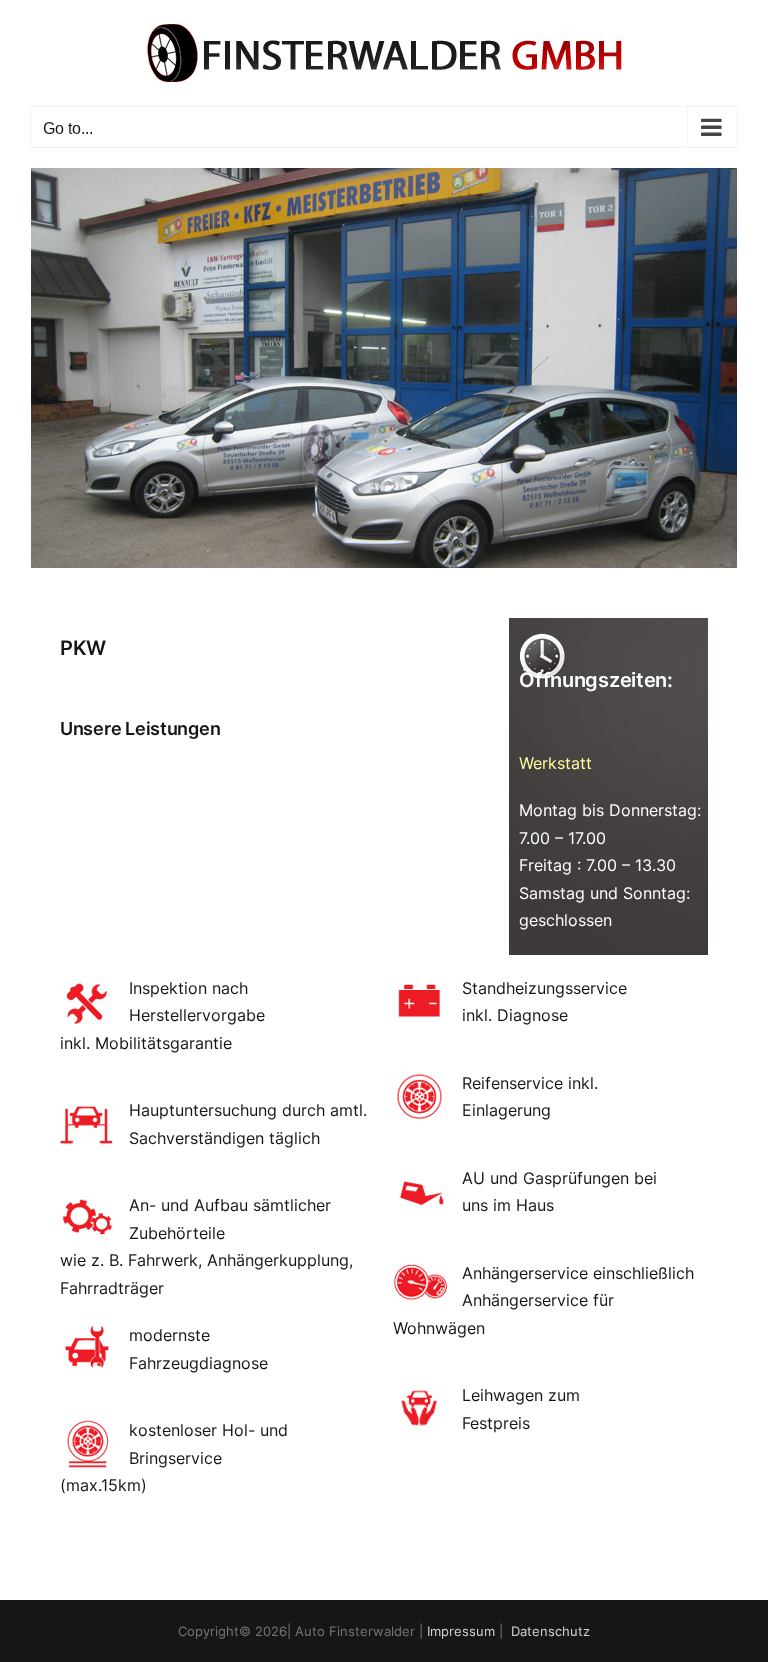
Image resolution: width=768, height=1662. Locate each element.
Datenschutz (550, 1631)
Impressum (461, 1631)
